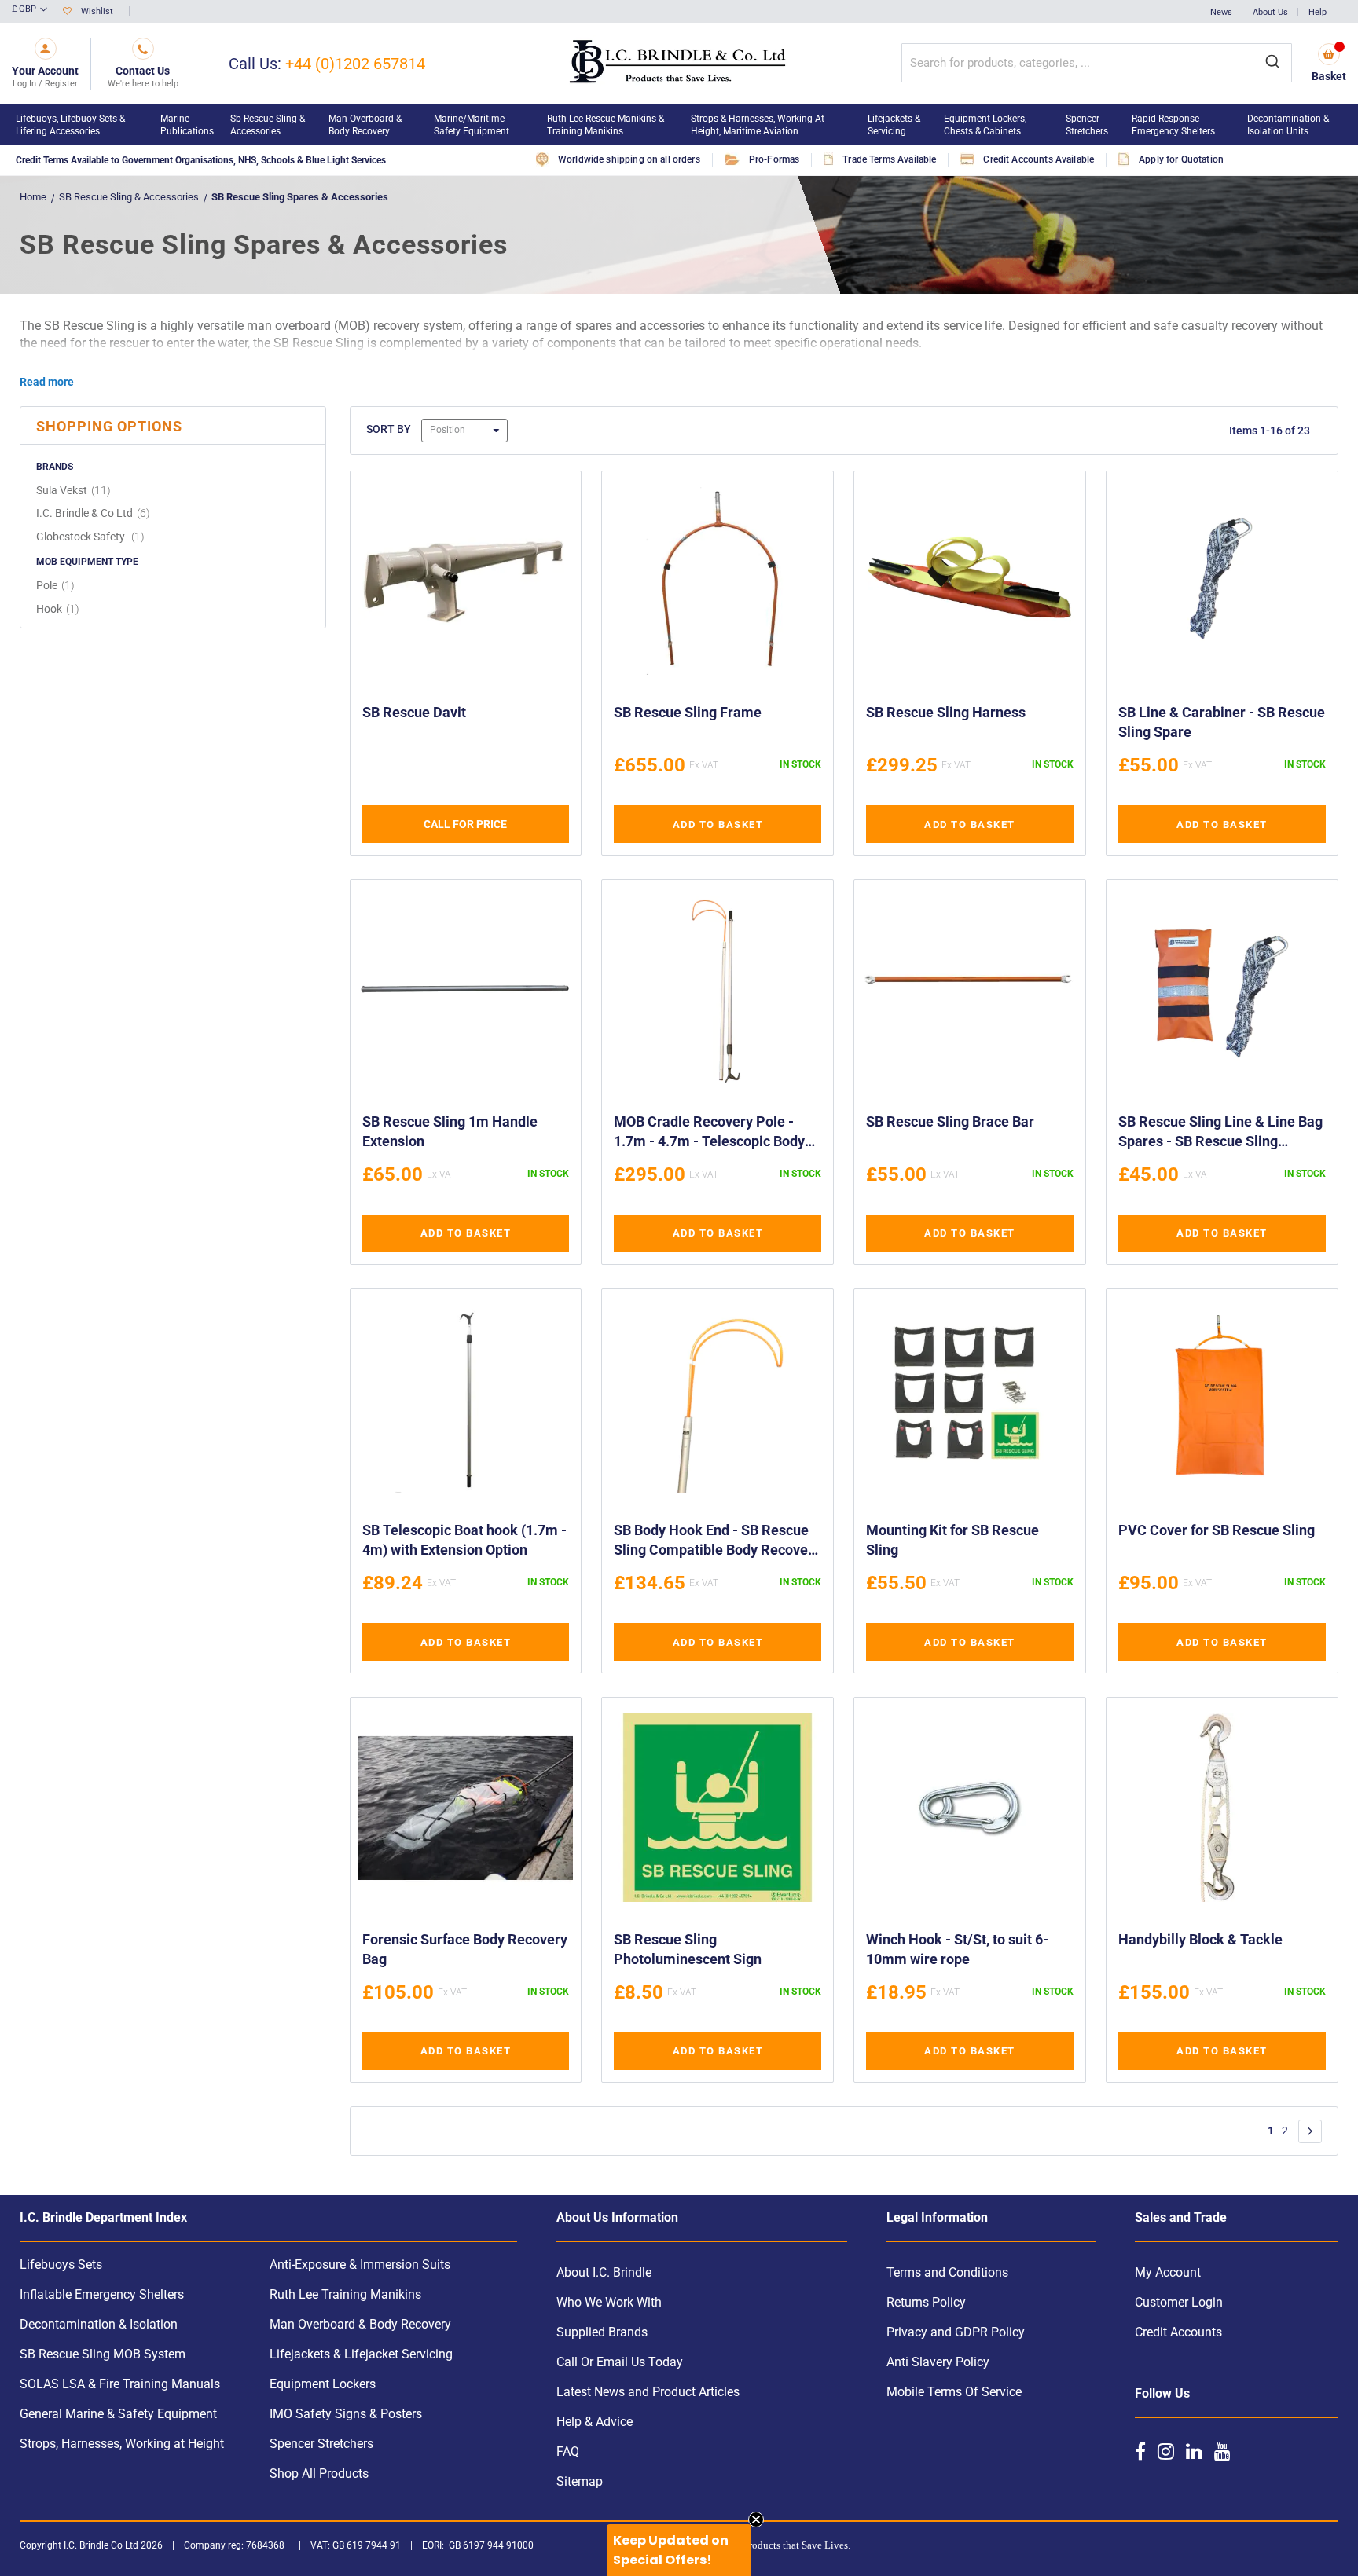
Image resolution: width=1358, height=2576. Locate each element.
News (1221, 12)
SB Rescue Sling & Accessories (129, 197)
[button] (29, 10)
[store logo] (679, 64)
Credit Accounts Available (1039, 159)
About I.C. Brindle (604, 2272)
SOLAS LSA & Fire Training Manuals (120, 2384)
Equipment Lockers (323, 2384)
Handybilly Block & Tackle (1200, 1939)
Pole (57, 585)
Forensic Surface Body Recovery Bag (465, 1949)
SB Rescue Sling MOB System (103, 2354)
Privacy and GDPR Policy (956, 2332)
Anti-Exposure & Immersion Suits (360, 2265)
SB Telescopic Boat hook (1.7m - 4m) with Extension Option (464, 1540)
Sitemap (580, 2481)
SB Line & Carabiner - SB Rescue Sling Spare (1222, 722)
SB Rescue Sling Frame (688, 712)
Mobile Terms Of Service (954, 2392)
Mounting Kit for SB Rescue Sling (952, 1540)
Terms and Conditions (947, 2272)
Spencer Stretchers (321, 2444)
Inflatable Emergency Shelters (102, 2294)
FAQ (568, 2451)
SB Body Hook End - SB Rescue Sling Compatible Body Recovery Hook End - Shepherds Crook (717, 1542)
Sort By (389, 429)
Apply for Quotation (1181, 159)
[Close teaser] (756, 2519)
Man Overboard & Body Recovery (360, 2324)
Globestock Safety (92, 537)
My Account (1168, 2272)
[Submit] (1272, 63)
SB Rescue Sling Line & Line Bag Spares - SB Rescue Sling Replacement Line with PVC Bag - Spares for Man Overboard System (1220, 1134)
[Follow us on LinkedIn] (1194, 2451)
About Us (1270, 12)
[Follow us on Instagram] (1166, 2451)
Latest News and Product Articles (648, 2392)
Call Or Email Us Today (620, 2362)
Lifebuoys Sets (61, 2265)
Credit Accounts (1178, 2332)
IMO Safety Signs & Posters (346, 2414)
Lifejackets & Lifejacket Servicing (361, 2354)
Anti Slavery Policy (938, 2362)
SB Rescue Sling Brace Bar (950, 1121)
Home (33, 197)
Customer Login (1179, 2302)
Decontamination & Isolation (99, 2324)
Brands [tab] (55, 467)
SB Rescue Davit (414, 712)
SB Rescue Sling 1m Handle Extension (450, 1131)
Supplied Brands (602, 2332)
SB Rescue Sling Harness (946, 712)
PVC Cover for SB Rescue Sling (1217, 1530)
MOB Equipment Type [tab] (87, 562)
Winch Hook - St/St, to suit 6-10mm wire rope (957, 1949)
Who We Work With (609, 2302)
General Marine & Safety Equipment (118, 2414)
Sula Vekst (75, 490)
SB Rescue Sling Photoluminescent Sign (688, 1949)
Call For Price (465, 824)
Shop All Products (319, 2473)
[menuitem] (80, 125)
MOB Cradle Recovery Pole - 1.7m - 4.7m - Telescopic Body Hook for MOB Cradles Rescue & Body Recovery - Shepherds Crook (716, 1134)
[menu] (679, 125)
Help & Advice (595, 2422)
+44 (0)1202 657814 (355, 64)
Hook (60, 609)
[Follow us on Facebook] (1140, 2451)
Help (1318, 12)
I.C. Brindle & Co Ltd (95, 513)
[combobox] (1097, 63)
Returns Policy (926, 2302)
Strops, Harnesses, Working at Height (122, 2444)
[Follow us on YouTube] (1222, 2451)
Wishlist (97, 11)
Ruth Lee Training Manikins (345, 2294)
